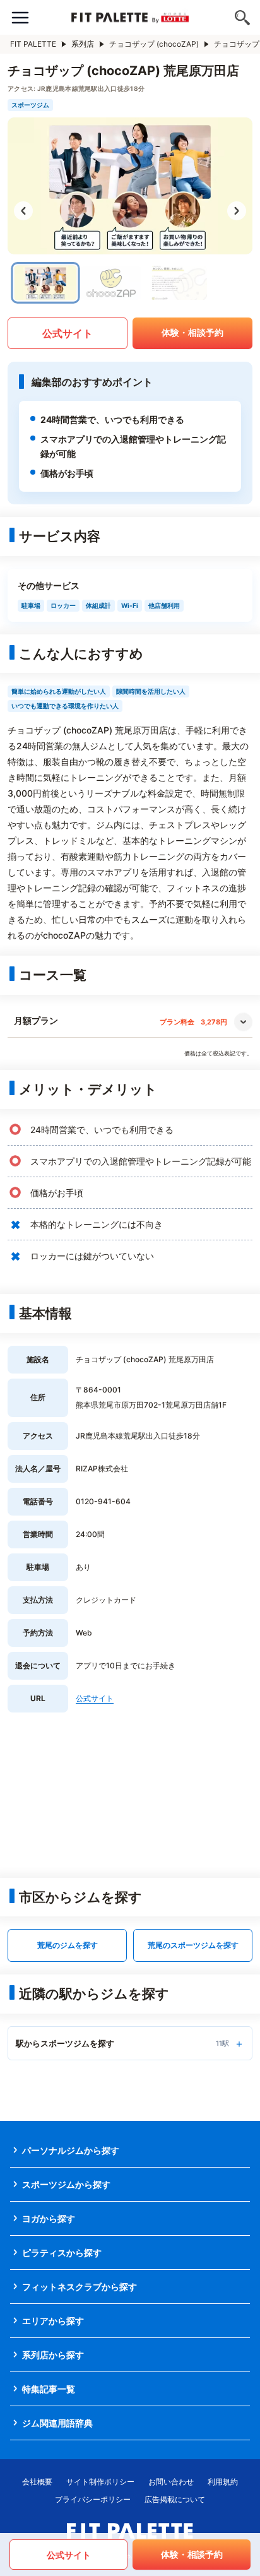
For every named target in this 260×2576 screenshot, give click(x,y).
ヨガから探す (49, 2218)
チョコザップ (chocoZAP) (154, 44)
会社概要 (37, 2482)
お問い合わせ (171, 2482)
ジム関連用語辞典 (57, 2423)
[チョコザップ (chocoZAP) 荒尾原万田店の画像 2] (111, 283)
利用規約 (223, 2482)
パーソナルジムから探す (71, 2150)
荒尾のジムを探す (68, 1945)
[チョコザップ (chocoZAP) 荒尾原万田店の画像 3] (177, 283)
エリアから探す (53, 2321)
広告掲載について (175, 2499)
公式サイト (68, 333)
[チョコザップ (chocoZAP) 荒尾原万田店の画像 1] (46, 283)
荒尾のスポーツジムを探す (193, 1945)
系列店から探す (53, 2355)
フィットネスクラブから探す (80, 2287)
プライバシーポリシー (93, 2499)
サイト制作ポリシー (100, 2482)
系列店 (83, 44)
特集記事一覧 (49, 2389)
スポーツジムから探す (66, 2184)
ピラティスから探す (62, 2253)
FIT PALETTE (33, 44)
